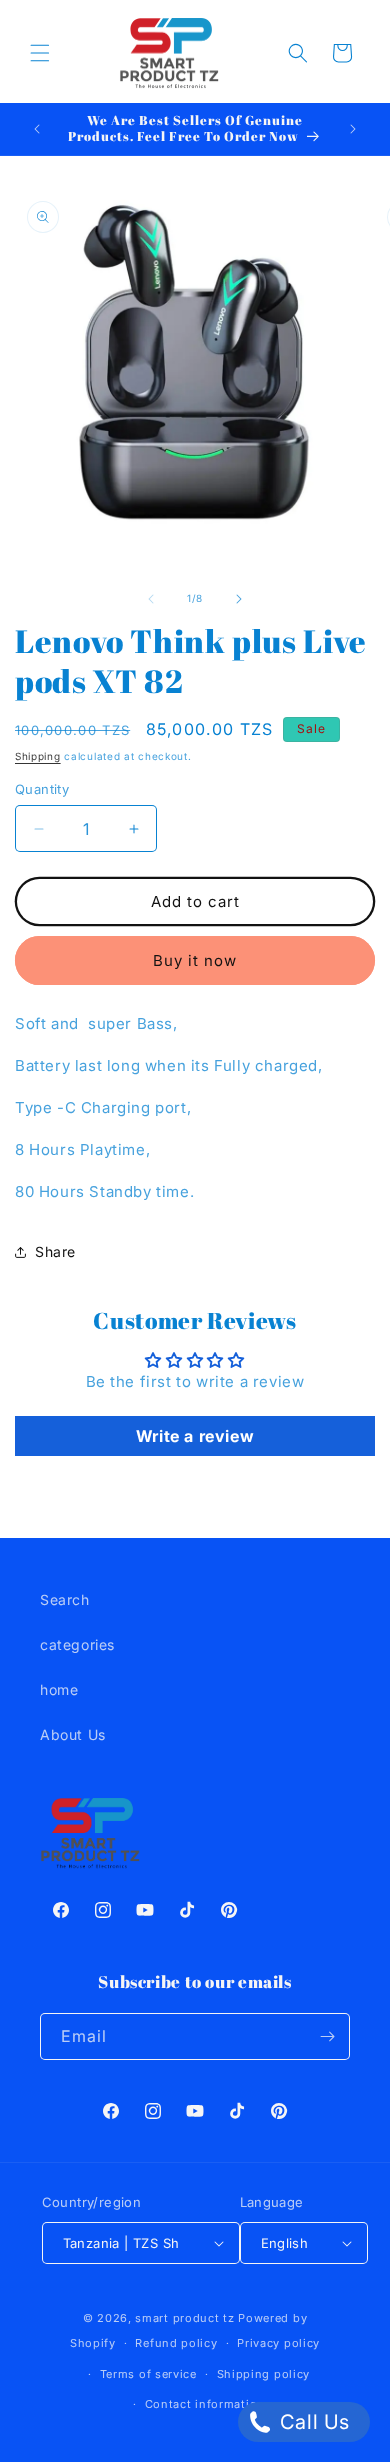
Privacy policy (278, 2343)
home (59, 1689)
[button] (40, 53)
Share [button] (55, 1251)
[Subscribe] (327, 2036)
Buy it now (195, 960)
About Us (73, 1734)
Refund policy (176, 2343)
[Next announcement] (353, 129)
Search (65, 1599)
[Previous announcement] (37, 129)
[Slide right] (239, 599)
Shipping (38, 756)
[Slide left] (151, 599)
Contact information (205, 2404)
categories (77, 1644)
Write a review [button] (195, 1436)
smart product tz (184, 2318)
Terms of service (148, 2374)
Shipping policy (264, 2374)
